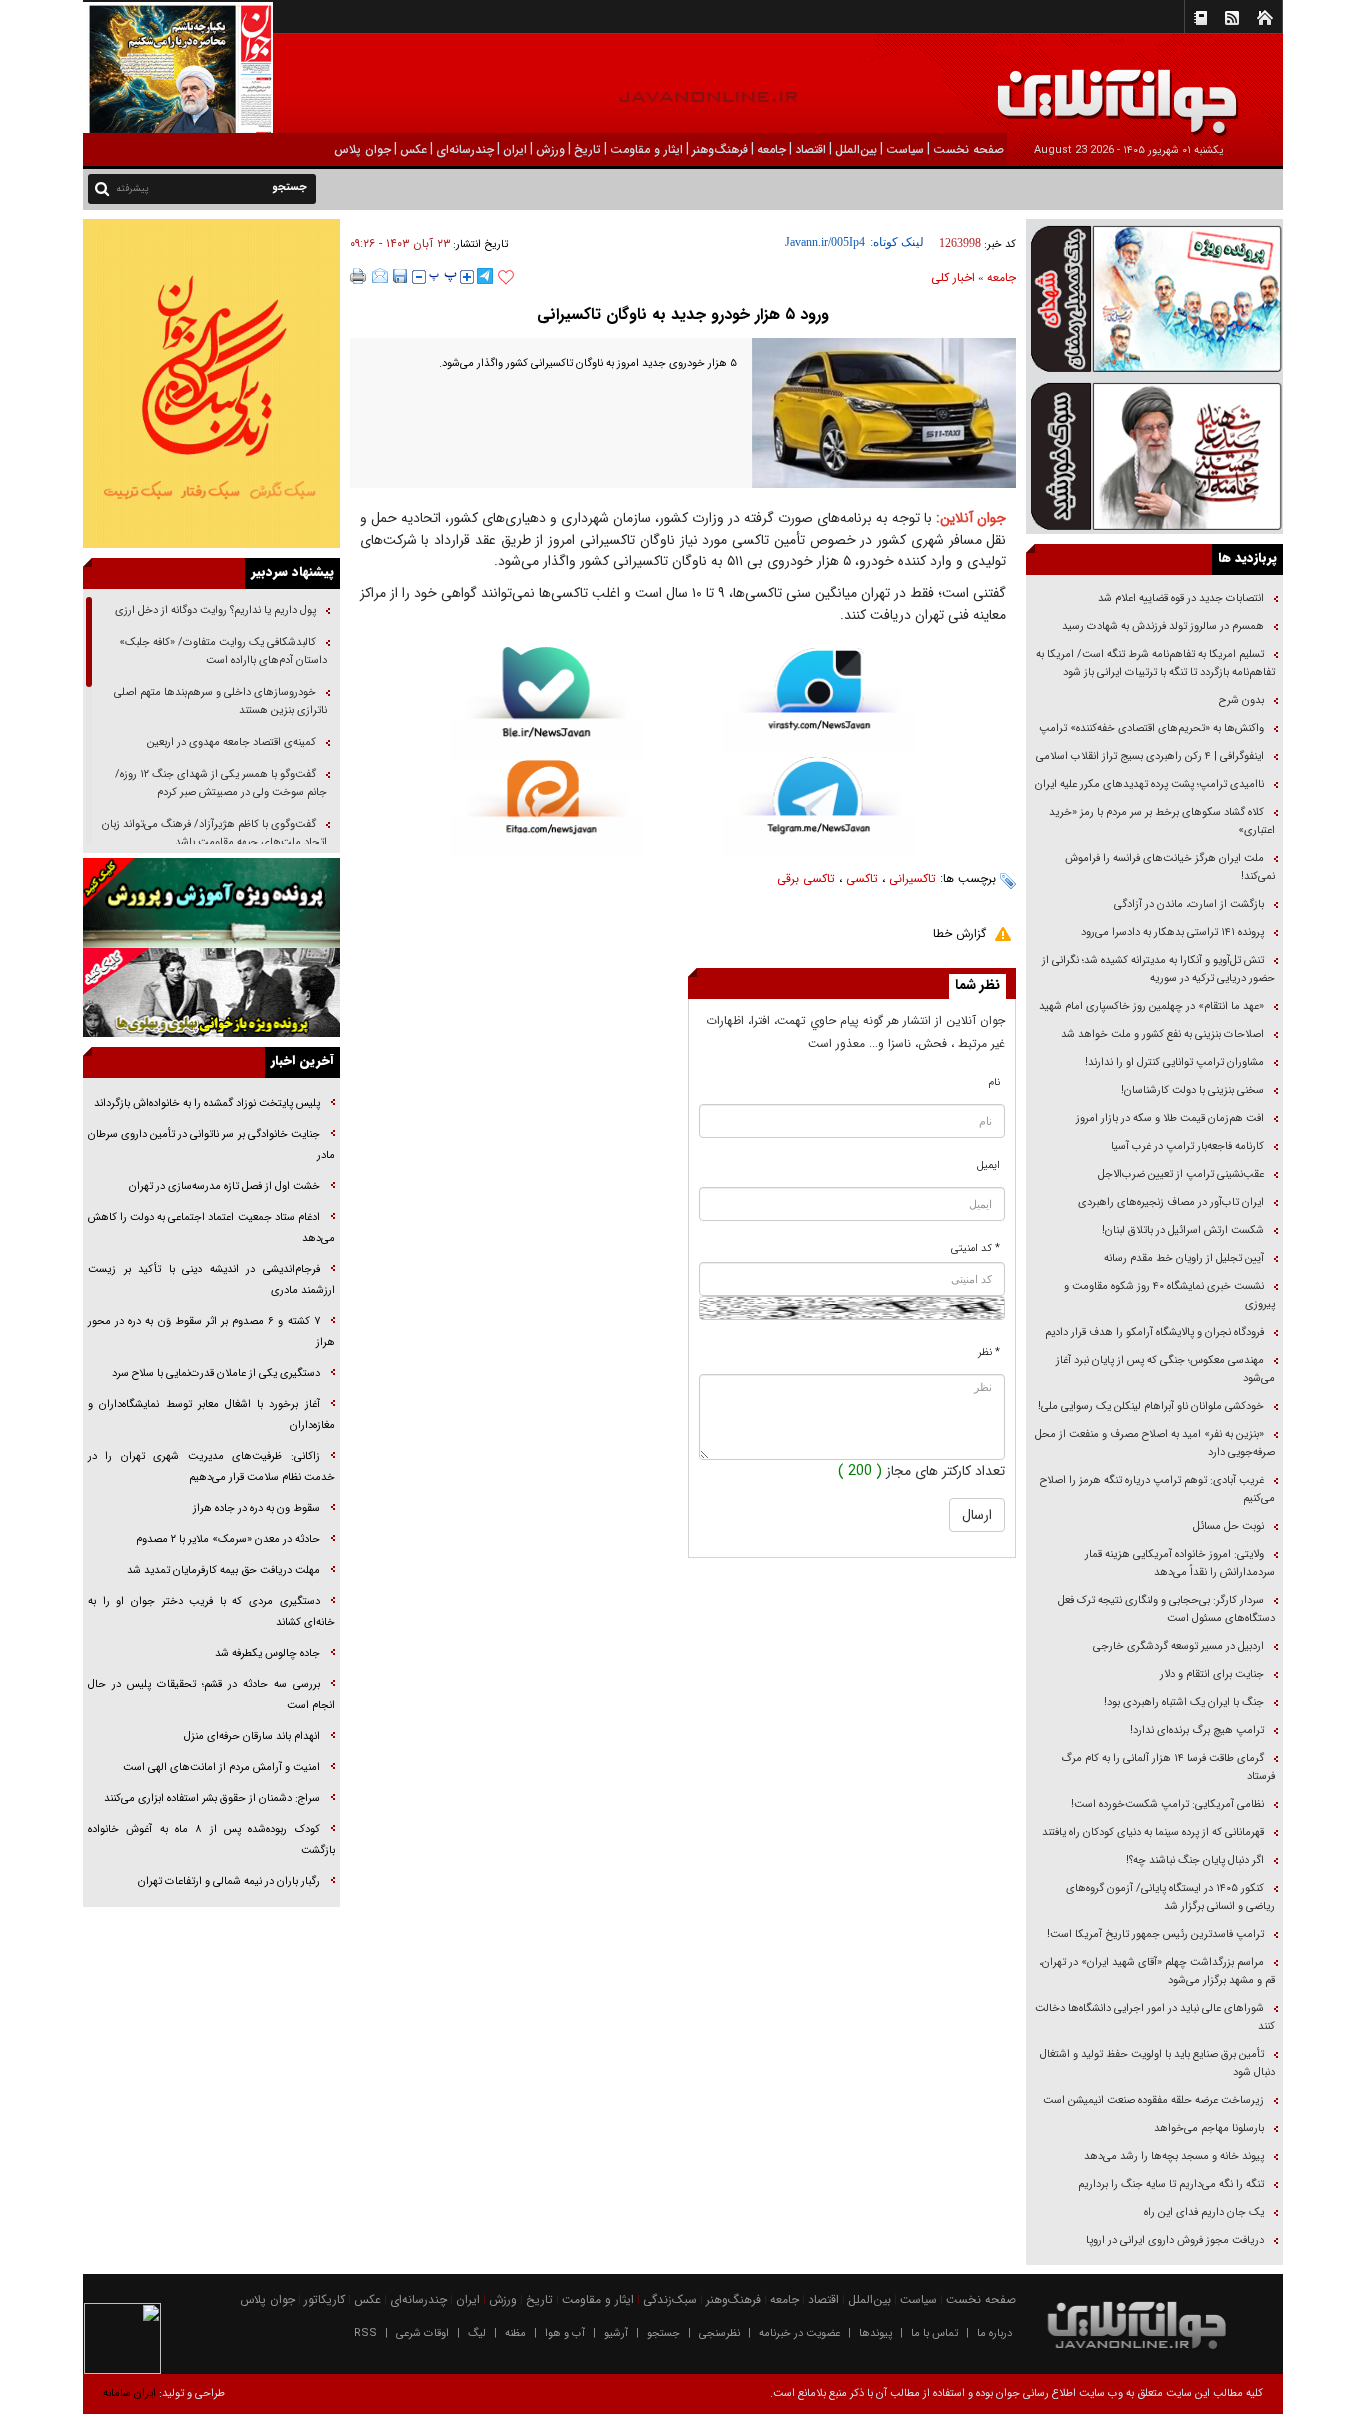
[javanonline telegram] (485, 276)
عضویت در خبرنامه (799, 2333)
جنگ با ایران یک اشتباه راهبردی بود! (1184, 1702)
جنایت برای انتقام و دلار (1212, 1674)
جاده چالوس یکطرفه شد (267, 1653)
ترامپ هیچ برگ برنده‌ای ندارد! (1197, 1730)
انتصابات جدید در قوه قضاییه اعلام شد (1181, 598)
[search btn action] (102, 187)
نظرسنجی (719, 2333)
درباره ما (994, 2333)
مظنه (515, 2333)
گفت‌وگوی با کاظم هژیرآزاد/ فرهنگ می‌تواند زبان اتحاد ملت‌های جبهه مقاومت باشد (214, 833)
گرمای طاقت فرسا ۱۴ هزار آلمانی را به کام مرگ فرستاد (1168, 1767)
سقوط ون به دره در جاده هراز (256, 1508)
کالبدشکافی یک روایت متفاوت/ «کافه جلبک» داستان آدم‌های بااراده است (223, 651)
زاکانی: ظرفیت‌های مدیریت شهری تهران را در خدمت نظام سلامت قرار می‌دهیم (211, 1467)
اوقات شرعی (422, 2333)
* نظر (989, 1352)
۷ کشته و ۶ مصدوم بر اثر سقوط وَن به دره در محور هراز (211, 1332)
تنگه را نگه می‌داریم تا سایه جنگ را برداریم (1171, 2184)
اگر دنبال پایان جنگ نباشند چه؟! (1195, 1860)
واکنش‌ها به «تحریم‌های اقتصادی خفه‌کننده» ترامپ (1151, 728)
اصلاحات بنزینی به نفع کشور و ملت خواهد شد (1162, 1034)
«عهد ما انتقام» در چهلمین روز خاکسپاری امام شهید (1151, 1006)
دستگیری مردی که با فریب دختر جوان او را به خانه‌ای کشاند (211, 1612)
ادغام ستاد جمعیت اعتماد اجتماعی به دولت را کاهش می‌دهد (211, 1228)
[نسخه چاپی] (358, 276)
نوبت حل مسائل (1228, 1526)
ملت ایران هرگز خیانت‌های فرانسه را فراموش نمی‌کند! (1170, 867)
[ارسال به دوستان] (380, 276)
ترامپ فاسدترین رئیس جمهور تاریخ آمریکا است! (1155, 1934)
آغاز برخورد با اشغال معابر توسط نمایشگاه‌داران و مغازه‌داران (211, 1415)
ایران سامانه (129, 2393)
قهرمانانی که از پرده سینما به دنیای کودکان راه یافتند (1151, 1832)
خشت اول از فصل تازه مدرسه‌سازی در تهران (224, 1186)
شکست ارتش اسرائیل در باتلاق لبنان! (1183, 1230)
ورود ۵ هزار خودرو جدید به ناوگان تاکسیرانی (683, 314)
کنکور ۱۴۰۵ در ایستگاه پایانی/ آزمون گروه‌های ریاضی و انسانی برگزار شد (1170, 1897)
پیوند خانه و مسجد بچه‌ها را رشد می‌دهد (1174, 2156)
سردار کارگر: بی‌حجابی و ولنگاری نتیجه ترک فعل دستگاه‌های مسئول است (1166, 1609)
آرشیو (616, 2333)
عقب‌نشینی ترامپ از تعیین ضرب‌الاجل (1181, 1174)
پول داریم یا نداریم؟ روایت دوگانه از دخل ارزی (215, 610)
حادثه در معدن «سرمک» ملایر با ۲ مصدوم (228, 1539)
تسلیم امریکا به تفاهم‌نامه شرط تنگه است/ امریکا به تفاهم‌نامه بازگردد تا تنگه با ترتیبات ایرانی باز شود (1155, 663)
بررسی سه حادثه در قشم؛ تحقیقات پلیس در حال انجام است (211, 1695)
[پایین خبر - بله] (546, 703)
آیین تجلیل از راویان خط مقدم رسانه (1184, 1258)
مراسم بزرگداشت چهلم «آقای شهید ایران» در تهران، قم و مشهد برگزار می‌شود (1157, 1971)
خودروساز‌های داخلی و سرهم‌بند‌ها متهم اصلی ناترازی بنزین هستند (220, 701)
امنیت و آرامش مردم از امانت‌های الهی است (221, 1767)
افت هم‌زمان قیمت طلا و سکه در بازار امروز (1170, 1118)
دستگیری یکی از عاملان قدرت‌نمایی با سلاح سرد (216, 1373)
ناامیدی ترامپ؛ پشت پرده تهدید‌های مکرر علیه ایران (1149, 784)
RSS (365, 2333)
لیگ (477, 2333)
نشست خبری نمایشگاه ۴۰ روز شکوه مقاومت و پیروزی (1169, 1295)
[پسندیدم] (506, 278)
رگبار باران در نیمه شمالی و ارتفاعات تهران (229, 1881)
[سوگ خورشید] (1154, 454)
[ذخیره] (400, 276)
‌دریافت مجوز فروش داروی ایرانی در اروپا (1173, 2240)
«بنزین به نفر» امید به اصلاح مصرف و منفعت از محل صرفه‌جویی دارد (1155, 1443)
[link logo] (1140, 87)
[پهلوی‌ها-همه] (211, 993)
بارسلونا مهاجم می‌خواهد (1209, 2128)
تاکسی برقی (806, 878)
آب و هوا (565, 2333)
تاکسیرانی (912, 878)
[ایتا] (546, 809)
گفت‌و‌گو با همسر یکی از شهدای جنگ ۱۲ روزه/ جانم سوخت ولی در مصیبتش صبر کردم (221, 783)
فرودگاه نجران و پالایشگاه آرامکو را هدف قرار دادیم (1154, 1332)
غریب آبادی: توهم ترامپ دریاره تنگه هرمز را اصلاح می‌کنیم (1157, 1489)
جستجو (663, 2333)
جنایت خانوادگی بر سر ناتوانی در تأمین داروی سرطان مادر (211, 1145)
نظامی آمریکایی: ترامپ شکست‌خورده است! (1167, 1804)
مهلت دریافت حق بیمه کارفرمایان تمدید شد (223, 1570)
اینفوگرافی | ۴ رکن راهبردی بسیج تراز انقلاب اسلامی (1150, 756)
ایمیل (988, 1165)
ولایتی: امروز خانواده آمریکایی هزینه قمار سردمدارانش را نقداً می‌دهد (1180, 1563)
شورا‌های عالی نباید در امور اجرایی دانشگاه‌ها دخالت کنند (1155, 2017)
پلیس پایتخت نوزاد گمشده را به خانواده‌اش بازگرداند (207, 1103)
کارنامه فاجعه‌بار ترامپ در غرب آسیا (1187, 1146)
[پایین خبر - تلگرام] (819, 805)
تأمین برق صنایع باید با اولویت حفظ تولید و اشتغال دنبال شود (1157, 2063)
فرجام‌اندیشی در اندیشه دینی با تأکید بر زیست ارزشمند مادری (211, 1280)
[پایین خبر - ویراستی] (819, 700)
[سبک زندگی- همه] (211, 383)
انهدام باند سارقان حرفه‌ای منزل (252, 1736)
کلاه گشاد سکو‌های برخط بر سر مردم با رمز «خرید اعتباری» (1162, 821)
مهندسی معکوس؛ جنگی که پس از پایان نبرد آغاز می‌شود (1165, 1369)
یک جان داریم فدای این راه (1202, 2212)
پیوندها (875, 2333)
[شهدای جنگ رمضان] (1154, 297)
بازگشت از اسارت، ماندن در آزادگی (1187, 904)
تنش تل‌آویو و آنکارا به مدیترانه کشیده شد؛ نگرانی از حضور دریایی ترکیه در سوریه (1158, 969)
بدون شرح (1241, 700)
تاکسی (862, 878)
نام (994, 1082)
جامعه (1001, 277)
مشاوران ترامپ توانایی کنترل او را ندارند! (1174, 1062)
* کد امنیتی (975, 1248)
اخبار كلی (953, 277)
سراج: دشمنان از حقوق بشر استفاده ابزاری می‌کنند (212, 1798)
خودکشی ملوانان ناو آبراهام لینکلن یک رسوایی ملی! (1151, 1406)
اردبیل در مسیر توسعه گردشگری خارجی (1177, 1646)
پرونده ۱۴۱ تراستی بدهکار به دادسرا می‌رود (1172, 932)
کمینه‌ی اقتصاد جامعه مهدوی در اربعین (230, 742)
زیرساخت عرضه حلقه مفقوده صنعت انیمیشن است (1153, 2100)
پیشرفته (132, 188)
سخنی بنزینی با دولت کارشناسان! (1192, 1090)
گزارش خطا (959, 933)
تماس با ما (934, 2333)
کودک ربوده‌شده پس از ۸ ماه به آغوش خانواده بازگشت (211, 1840)
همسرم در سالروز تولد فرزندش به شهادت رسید (1163, 626)
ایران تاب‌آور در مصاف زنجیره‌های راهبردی (1171, 1202)
